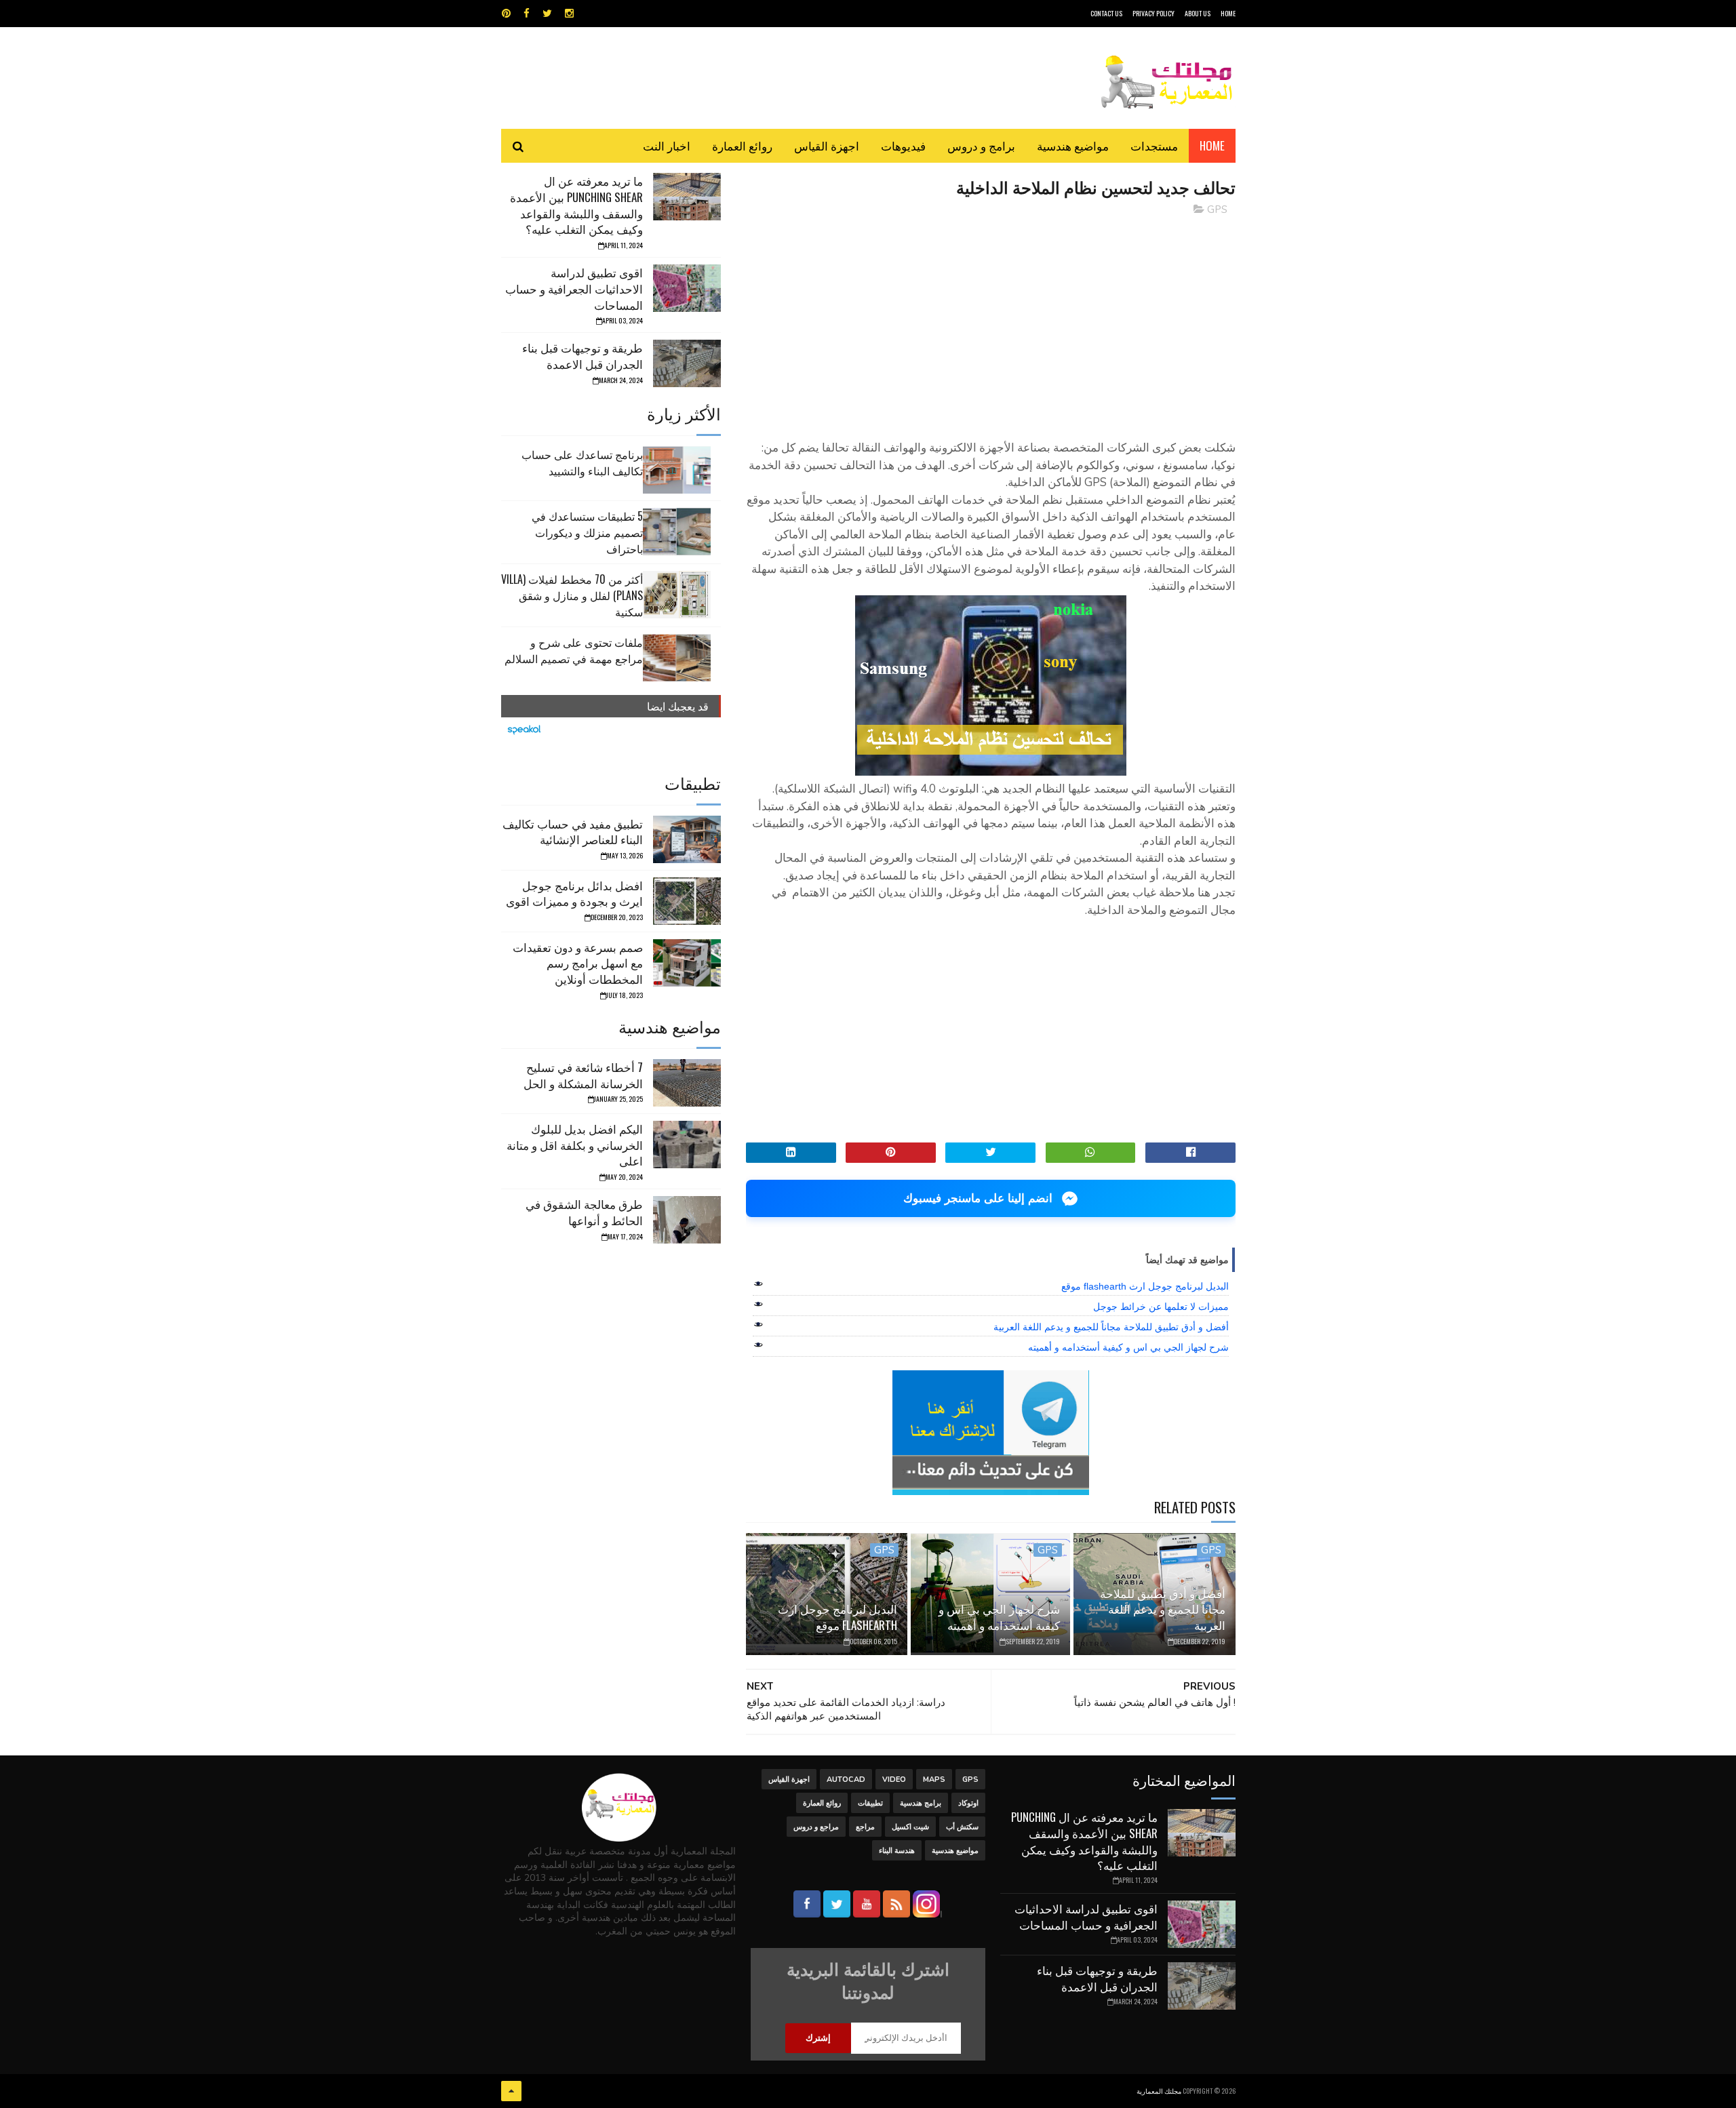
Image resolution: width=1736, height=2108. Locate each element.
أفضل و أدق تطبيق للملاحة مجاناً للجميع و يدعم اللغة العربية (1111, 1327)
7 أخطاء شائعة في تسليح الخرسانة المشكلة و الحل (583, 1075)
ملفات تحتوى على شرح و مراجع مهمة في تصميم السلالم (574, 650)
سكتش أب (962, 1827)
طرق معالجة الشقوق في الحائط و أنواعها (584, 1212)
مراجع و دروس (816, 1827)
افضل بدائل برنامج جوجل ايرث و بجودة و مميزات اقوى (574, 893)
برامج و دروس (981, 145)
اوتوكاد (968, 1803)
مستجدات (1154, 145)
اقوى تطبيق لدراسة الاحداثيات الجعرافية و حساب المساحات (574, 289)
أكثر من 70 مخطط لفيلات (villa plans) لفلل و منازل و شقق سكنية (572, 595)
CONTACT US (1106, 13)
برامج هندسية (921, 1803)
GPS (1217, 210)
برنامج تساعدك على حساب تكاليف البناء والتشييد (582, 462)
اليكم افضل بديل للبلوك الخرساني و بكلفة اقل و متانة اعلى (575, 1145)
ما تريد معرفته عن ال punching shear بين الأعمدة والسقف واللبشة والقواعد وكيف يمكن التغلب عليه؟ (576, 205)
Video (894, 1779)
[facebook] (527, 14)
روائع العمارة (742, 145)
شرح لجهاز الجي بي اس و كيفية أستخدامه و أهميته (1128, 1347)
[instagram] (569, 14)
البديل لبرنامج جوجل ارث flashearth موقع (1145, 1286)
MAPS (934, 1779)
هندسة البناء (897, 1851)
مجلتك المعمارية (1159, 2091)
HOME (1228, 13)
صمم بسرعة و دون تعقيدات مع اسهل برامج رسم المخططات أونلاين (578, 963)
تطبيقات (870, 1803)
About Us (1198, 13)
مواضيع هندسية (1073, 145)
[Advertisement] (991, 322)
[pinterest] (506, 14)
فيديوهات (903, 145)
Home (1212, 145)
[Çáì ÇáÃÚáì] (511, 2091)
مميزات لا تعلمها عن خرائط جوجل (1161, 1307)
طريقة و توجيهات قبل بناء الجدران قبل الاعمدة (583, 356)
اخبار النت (667, 145)
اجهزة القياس (827, 145)
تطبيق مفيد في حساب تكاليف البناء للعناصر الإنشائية (573, 832)
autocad (846, 1779)
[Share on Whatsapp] (1091, 1153)
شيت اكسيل (910, 1827)
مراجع (865, 1827)
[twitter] (547, 14)
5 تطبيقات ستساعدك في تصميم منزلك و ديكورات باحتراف (587, 532)
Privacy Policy (1153, 13)
